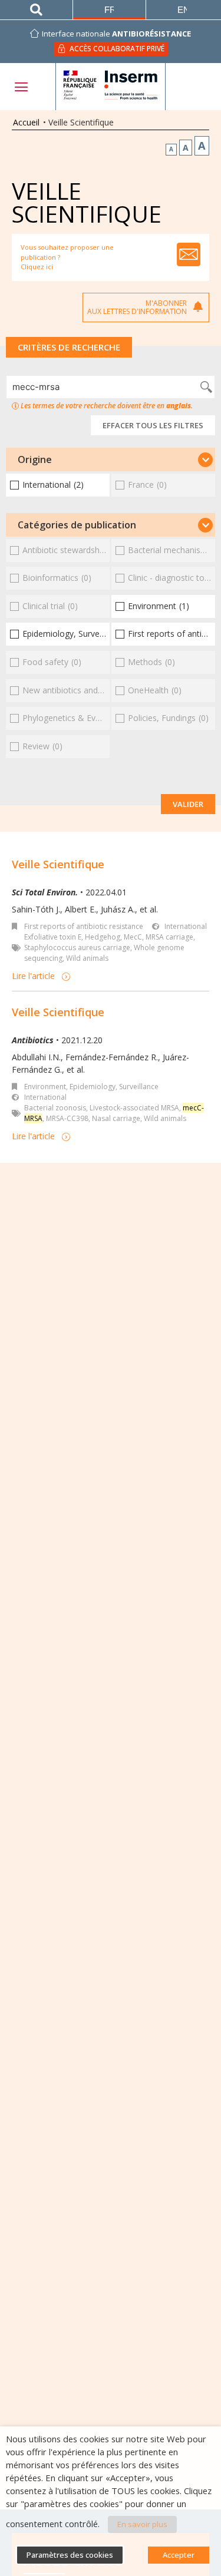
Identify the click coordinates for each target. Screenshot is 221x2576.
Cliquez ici (37, 267)
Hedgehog (103, 937)
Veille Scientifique (58, 864)
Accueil (26, 122)
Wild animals (87, 958)
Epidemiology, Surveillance (114, 1087)
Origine (35, 459)
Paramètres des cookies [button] (70, 2555)
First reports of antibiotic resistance (84, 926)
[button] (111, 459)
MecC (133, 937)
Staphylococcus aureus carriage (77, 948)
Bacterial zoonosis (55, 1108)
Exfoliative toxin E (53, 937)
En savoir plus (142, 2524)
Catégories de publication (77, 525)
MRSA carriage (169, 937)
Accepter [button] (179, 2555)
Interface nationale (116, 34)
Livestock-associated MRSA (134, 1108)
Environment (45, 1087)
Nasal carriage (116, 1118)
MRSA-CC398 (67, 1118)
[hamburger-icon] (21, 87)
